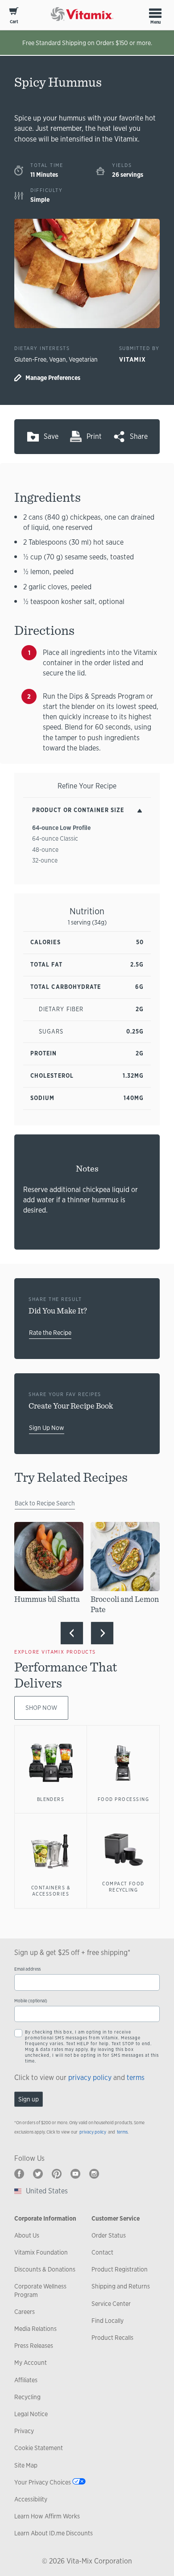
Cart (14, 22)
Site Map (26, 2465)
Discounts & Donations (45, 2269)
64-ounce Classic (55, 838)
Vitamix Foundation (41, 2252)
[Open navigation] (155, 13)
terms (136, 2078)
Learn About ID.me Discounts (54, 2533)
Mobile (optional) (31, 2001)
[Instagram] (94, 2174)
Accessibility (31, 2499)
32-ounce (45, 860)
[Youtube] (75, 2174)
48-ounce (45, 850)
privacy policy (90, 2078)
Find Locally (108, 2321)
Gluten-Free (30, 359)
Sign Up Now (47, 1428)
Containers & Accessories (51, 1891)
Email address (27, 1969)
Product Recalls (112, 2338)
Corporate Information (45, 2218)
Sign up (29, 2099)
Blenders (51, 1799)
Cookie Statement (39, 2448)
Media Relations (35, 2329)
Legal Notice (31, 2414)
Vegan (58, 359)
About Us (27, 2235)
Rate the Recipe (50, 1333)
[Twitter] (38, 2174)
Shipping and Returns (121, 2286)
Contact (102, 2252)
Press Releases (34, 2346)
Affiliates (26, 2380)
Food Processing (123, 1799)
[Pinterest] (57, 2174)
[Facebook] (19, 2174)
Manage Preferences (53, 378)
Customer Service (116, 2218)
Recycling (27, 2397)
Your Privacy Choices (43, 2482)
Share (139, 436)
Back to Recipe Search (45, 1503)
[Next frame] (102, 1633)
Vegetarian (83, 359)
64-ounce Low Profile (61, 828)
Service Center (111, 2304)
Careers (25, 2312)
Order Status (109, 2235)
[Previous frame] (72, 1633)
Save (51, 436)
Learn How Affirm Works (47, 2516)
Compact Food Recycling (123, 1887)
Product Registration (120, 2269)
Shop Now (41, 1708)
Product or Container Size (78, 810)
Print (94, 436)
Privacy (24, 2431)
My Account (31, 2363)
